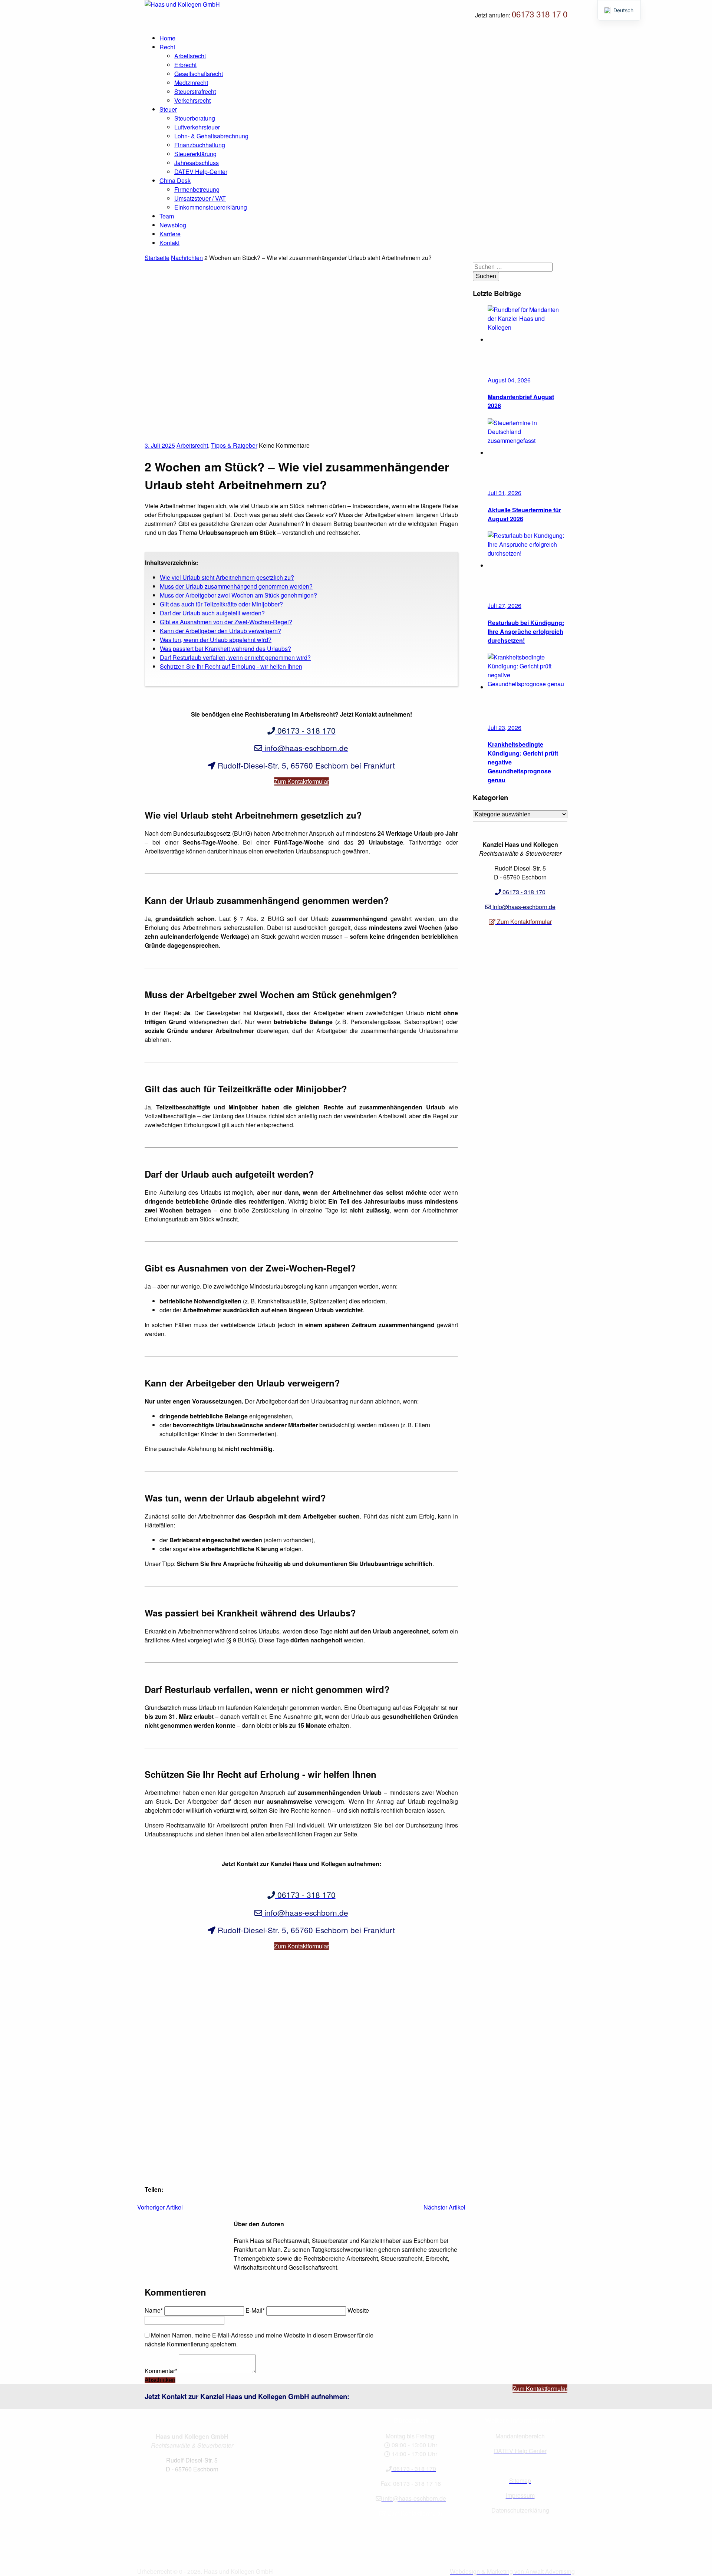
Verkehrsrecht (192, 100)
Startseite (157, 258)
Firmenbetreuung (197, 189)
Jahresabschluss (197, 163)
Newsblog (173, 225)
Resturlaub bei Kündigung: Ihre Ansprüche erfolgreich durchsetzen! (526, 631)
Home (167, 38)
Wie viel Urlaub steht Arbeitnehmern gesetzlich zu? (227, 577)
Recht (167, 47)
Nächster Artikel (444, 2207)
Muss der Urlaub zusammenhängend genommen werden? (236, 586)
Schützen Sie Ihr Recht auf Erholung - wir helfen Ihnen (231, 666)
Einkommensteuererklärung (211, 207)
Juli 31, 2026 (505, 493)
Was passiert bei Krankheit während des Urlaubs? (225, 649)
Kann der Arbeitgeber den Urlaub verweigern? (220, 631)
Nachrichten (187, 258)
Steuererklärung (195, 154)
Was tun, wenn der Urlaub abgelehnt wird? (216, 640)
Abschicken (160, 2380)
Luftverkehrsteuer (197, 127)
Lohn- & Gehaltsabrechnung (211, 136)
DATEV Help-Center (201, 172)
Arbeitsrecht (190, 56)
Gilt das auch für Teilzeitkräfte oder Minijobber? (221, 604)
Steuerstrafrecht (195, 91)
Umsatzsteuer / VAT (200, 198)
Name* (154, 2310)
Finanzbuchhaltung (200, 145)
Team (167, 216)
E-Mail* (255, 2310)
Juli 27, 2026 (505, 606)
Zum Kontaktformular (301, 781)
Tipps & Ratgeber (234, 445)
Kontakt (169, 243)
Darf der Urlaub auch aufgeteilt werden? (212, 613)
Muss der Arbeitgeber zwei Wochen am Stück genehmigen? (238, 595)
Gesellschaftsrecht (199, 74)
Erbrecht (185, 65)
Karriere (170, 234)
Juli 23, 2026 (505, 728)
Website (358, 2310)
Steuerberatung (195, 118)
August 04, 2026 (509, 380)
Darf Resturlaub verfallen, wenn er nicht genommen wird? (235, 657)
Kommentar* (161, 2371)
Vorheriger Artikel (160, 2207)
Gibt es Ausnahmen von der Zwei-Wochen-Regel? (226, 622)
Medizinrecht (191, 83)
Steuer (168, 109)
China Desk (175, 180)
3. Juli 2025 (160, 445)
